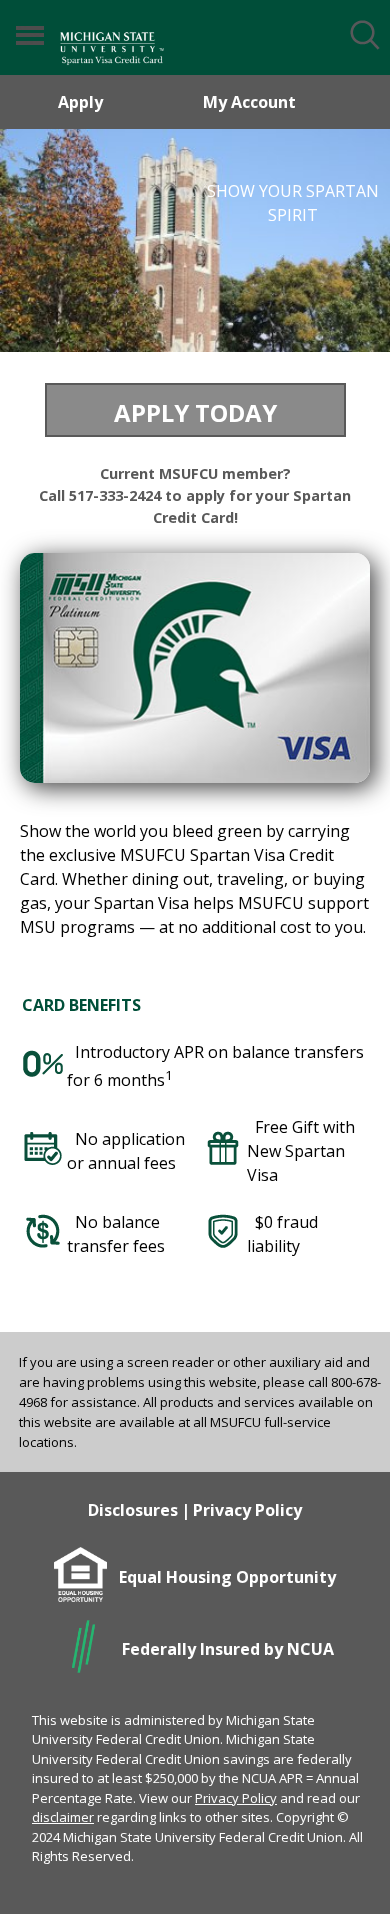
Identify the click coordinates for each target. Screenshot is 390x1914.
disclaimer (63, 1817)
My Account (249, 102)
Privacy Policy (247, 1510)
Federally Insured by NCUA (228, 1649)
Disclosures (133, 1510)
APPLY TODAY (195, 412)
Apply (80, 102)
